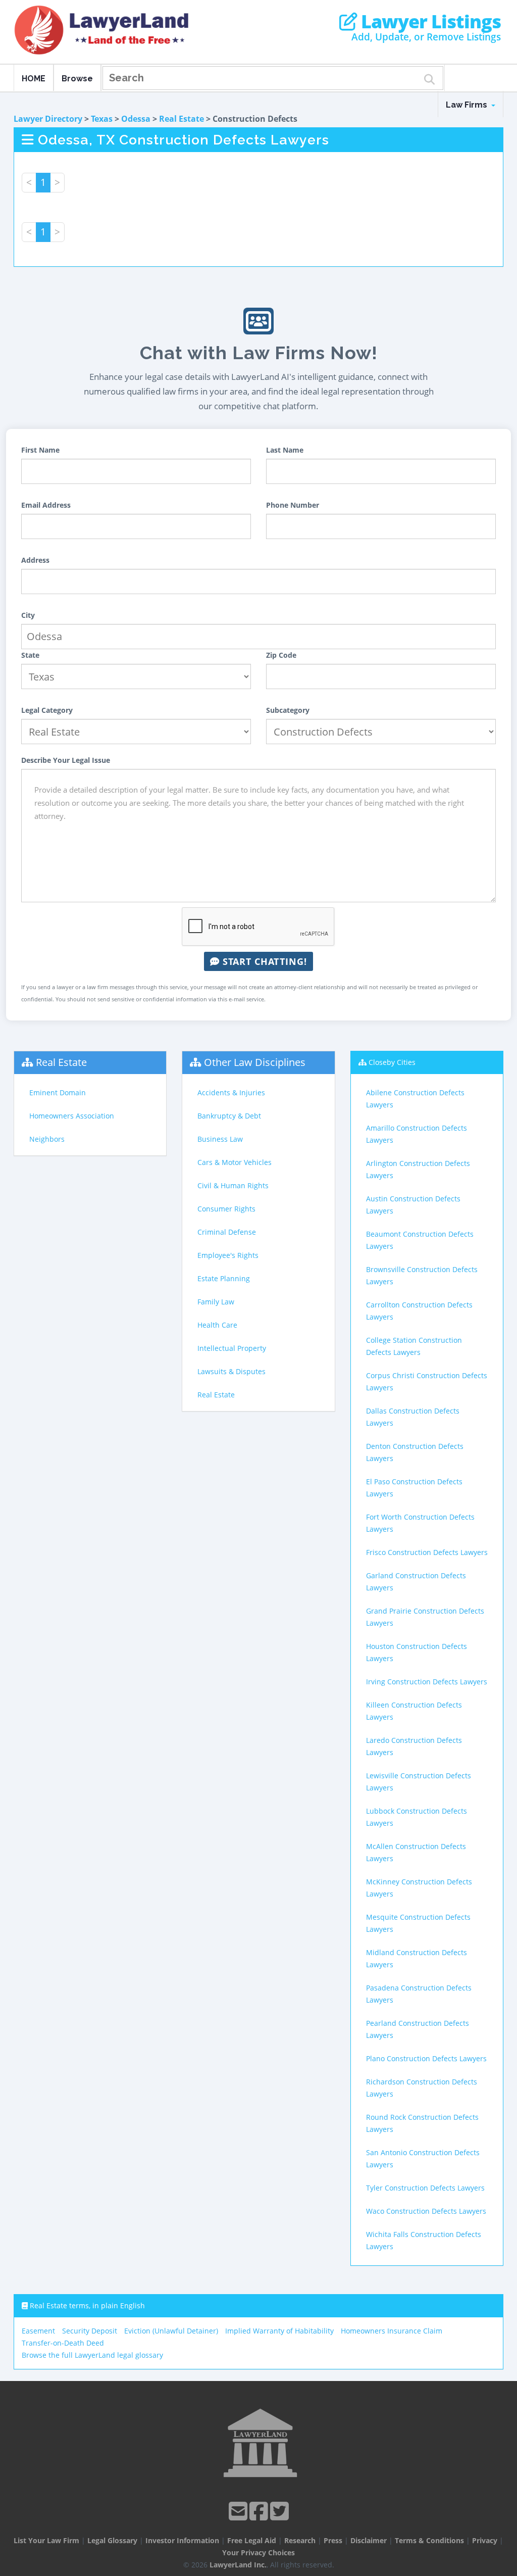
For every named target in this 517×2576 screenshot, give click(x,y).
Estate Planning (224, 1278)
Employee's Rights (228, 1255)
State (30, 655)
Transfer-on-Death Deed (63, 2343)
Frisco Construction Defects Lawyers (427, 1552)
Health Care (217, 1325)
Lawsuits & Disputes (231, 1371)
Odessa (136, 119)
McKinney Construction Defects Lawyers (419, 1888)
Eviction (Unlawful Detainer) (171, 2331)
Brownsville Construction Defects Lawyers (422, 1275)
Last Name (285, 450)
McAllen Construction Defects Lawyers (416, 1852)
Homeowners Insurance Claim (392, 2331)
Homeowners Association (72, 1116)
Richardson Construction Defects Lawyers (422, 2088)
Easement (38, 2331)
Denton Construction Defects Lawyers (415, 1452)
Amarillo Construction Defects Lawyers (417, 1134)
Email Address (46, 505)
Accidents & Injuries (231, 1092)
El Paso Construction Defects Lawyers (414, 1488)
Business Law (220, 1139)
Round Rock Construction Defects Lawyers (422, 2123)
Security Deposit (90, 2331)
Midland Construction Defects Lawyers (417, 1958)
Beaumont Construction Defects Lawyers (420, 1240)
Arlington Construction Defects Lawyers (418, 1169)
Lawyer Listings (429, 22)
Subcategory (288, 710)
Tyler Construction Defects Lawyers (425, 2188)
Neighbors (47, 1139)
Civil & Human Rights (233, 1185)
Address (35, 560)
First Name (40, 450)
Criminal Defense (227, 1232)
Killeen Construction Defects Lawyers (414, 1711)
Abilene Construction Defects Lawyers (415, 1099)
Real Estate (182, 119)
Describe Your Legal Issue (66, 760)
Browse (77, 79)
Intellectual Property (232, 1348)
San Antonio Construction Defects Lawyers (423, 2158)
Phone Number (293, 505)
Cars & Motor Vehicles (235, 1162)
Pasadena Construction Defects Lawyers (419, 1994)
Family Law (216, 1302)
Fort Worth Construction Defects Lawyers (420, 1523)
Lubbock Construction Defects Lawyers (417, 1817)
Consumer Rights (226, 1209)
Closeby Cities (392, 1062)
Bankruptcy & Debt (229, 1116)
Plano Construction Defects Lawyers (426, 2058)
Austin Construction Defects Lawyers (413, 1205)
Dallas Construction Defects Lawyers (413, 1417)
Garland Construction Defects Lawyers (416, 1582)
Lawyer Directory (48, 119)
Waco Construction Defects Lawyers (426, 2211)
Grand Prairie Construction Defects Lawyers (425, 1617)
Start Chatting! (263, 961)
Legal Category (47, 710)
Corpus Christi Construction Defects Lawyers (427, 1381)
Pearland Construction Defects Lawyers (418, 2029)
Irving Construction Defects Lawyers (427, 1682)
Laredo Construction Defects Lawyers (414, 1746)
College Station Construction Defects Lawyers (414, 1346)
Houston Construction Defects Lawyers (417, 1652)
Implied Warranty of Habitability (279, 2331)
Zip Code (281, 655)
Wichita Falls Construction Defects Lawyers (424, 2240)
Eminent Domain (58, 1092)
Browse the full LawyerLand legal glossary (92, 2355)
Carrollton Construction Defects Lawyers (419, 1311)
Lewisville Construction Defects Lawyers (419, 1782)
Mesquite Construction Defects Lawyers (418, 1923)
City (28, 615)
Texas (102, 119)
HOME (34, 79)
